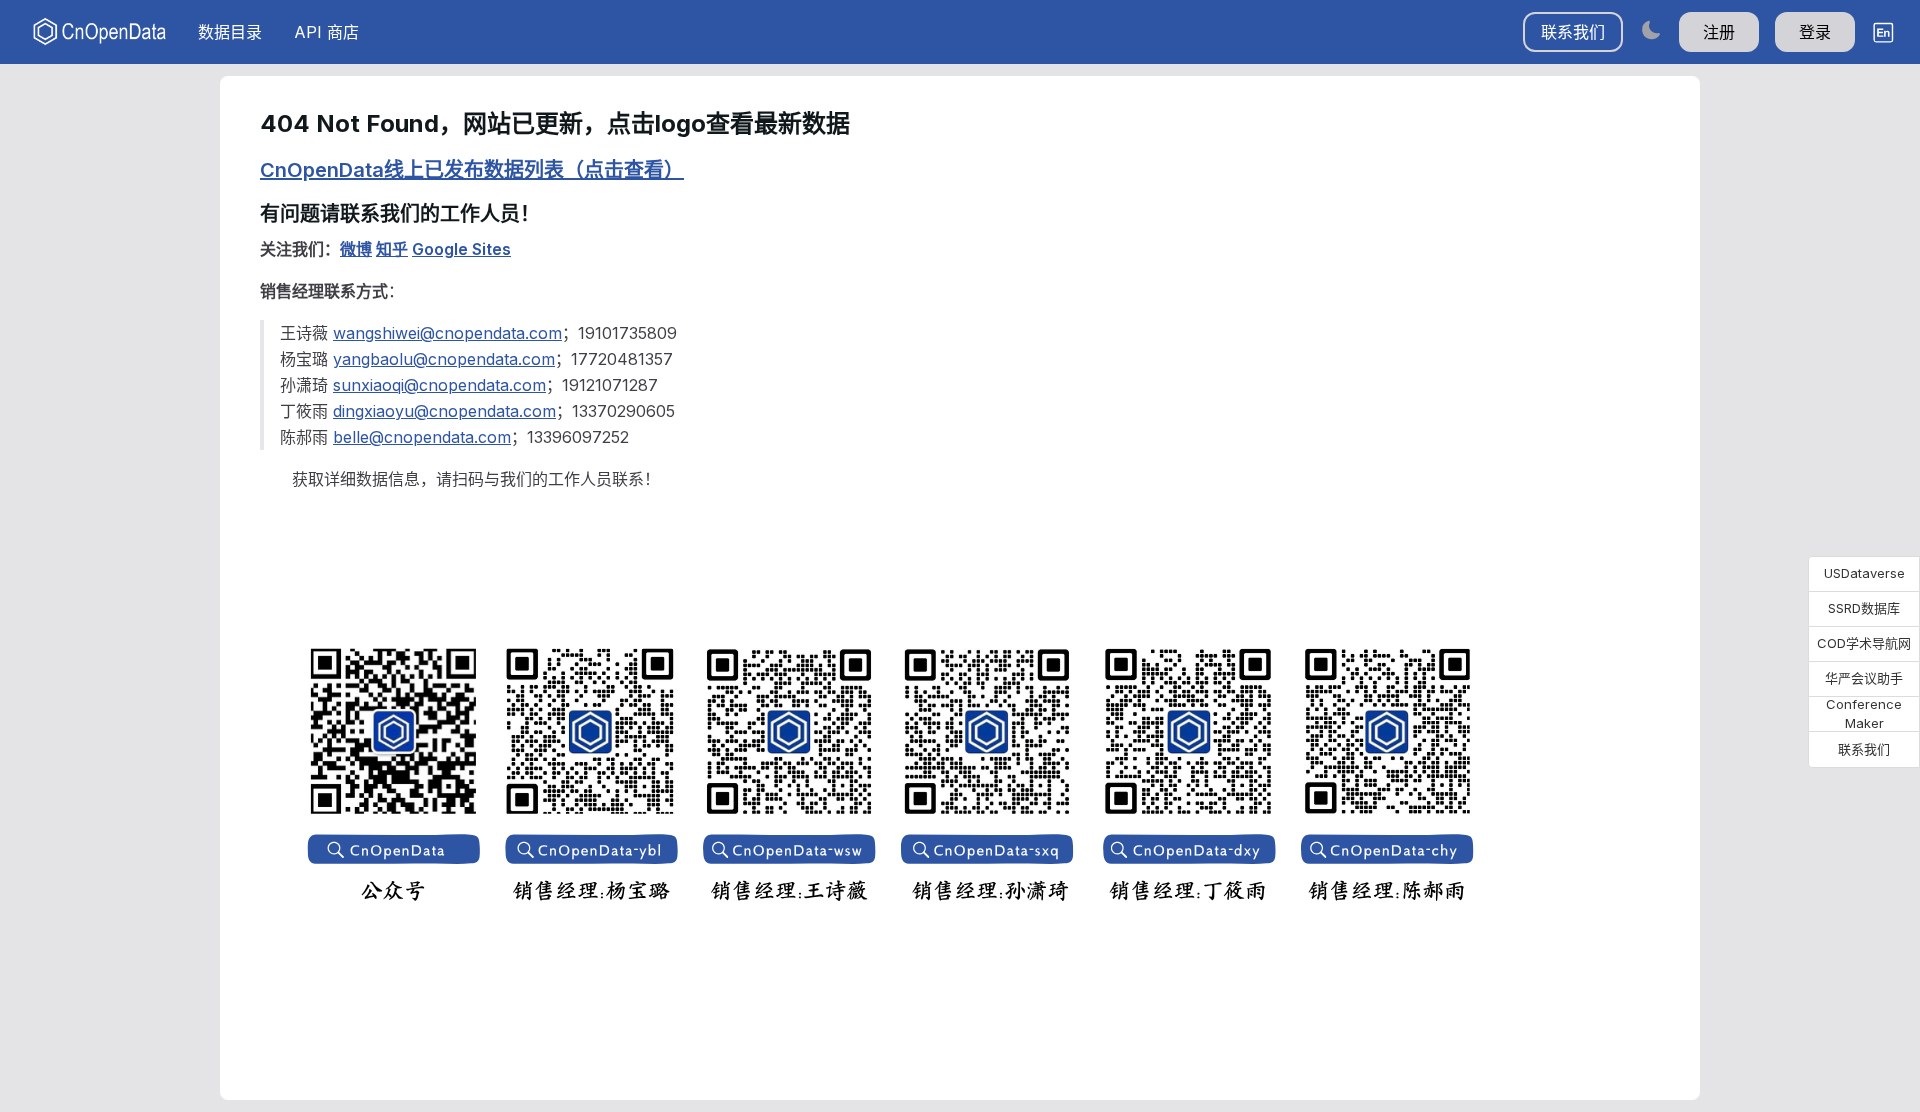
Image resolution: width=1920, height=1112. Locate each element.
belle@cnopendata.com (422, 437)
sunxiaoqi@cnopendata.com (439, 385)
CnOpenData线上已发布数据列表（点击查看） (472, 170)
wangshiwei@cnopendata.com (447, 333)
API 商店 (326, 32)
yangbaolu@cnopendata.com (444, 359)
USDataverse (1864, 573)
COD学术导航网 (1864, 643)
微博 (356, 249)
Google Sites (461, 249)
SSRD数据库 (1864, 608)
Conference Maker (1864, 714)
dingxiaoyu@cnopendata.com (444, 411)
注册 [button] (1719, 32)
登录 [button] (1815, 32)
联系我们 (1573, 32)
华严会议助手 (1864, 678)
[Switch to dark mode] (1651, 29)
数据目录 (230, 32)
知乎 (392, 249)
